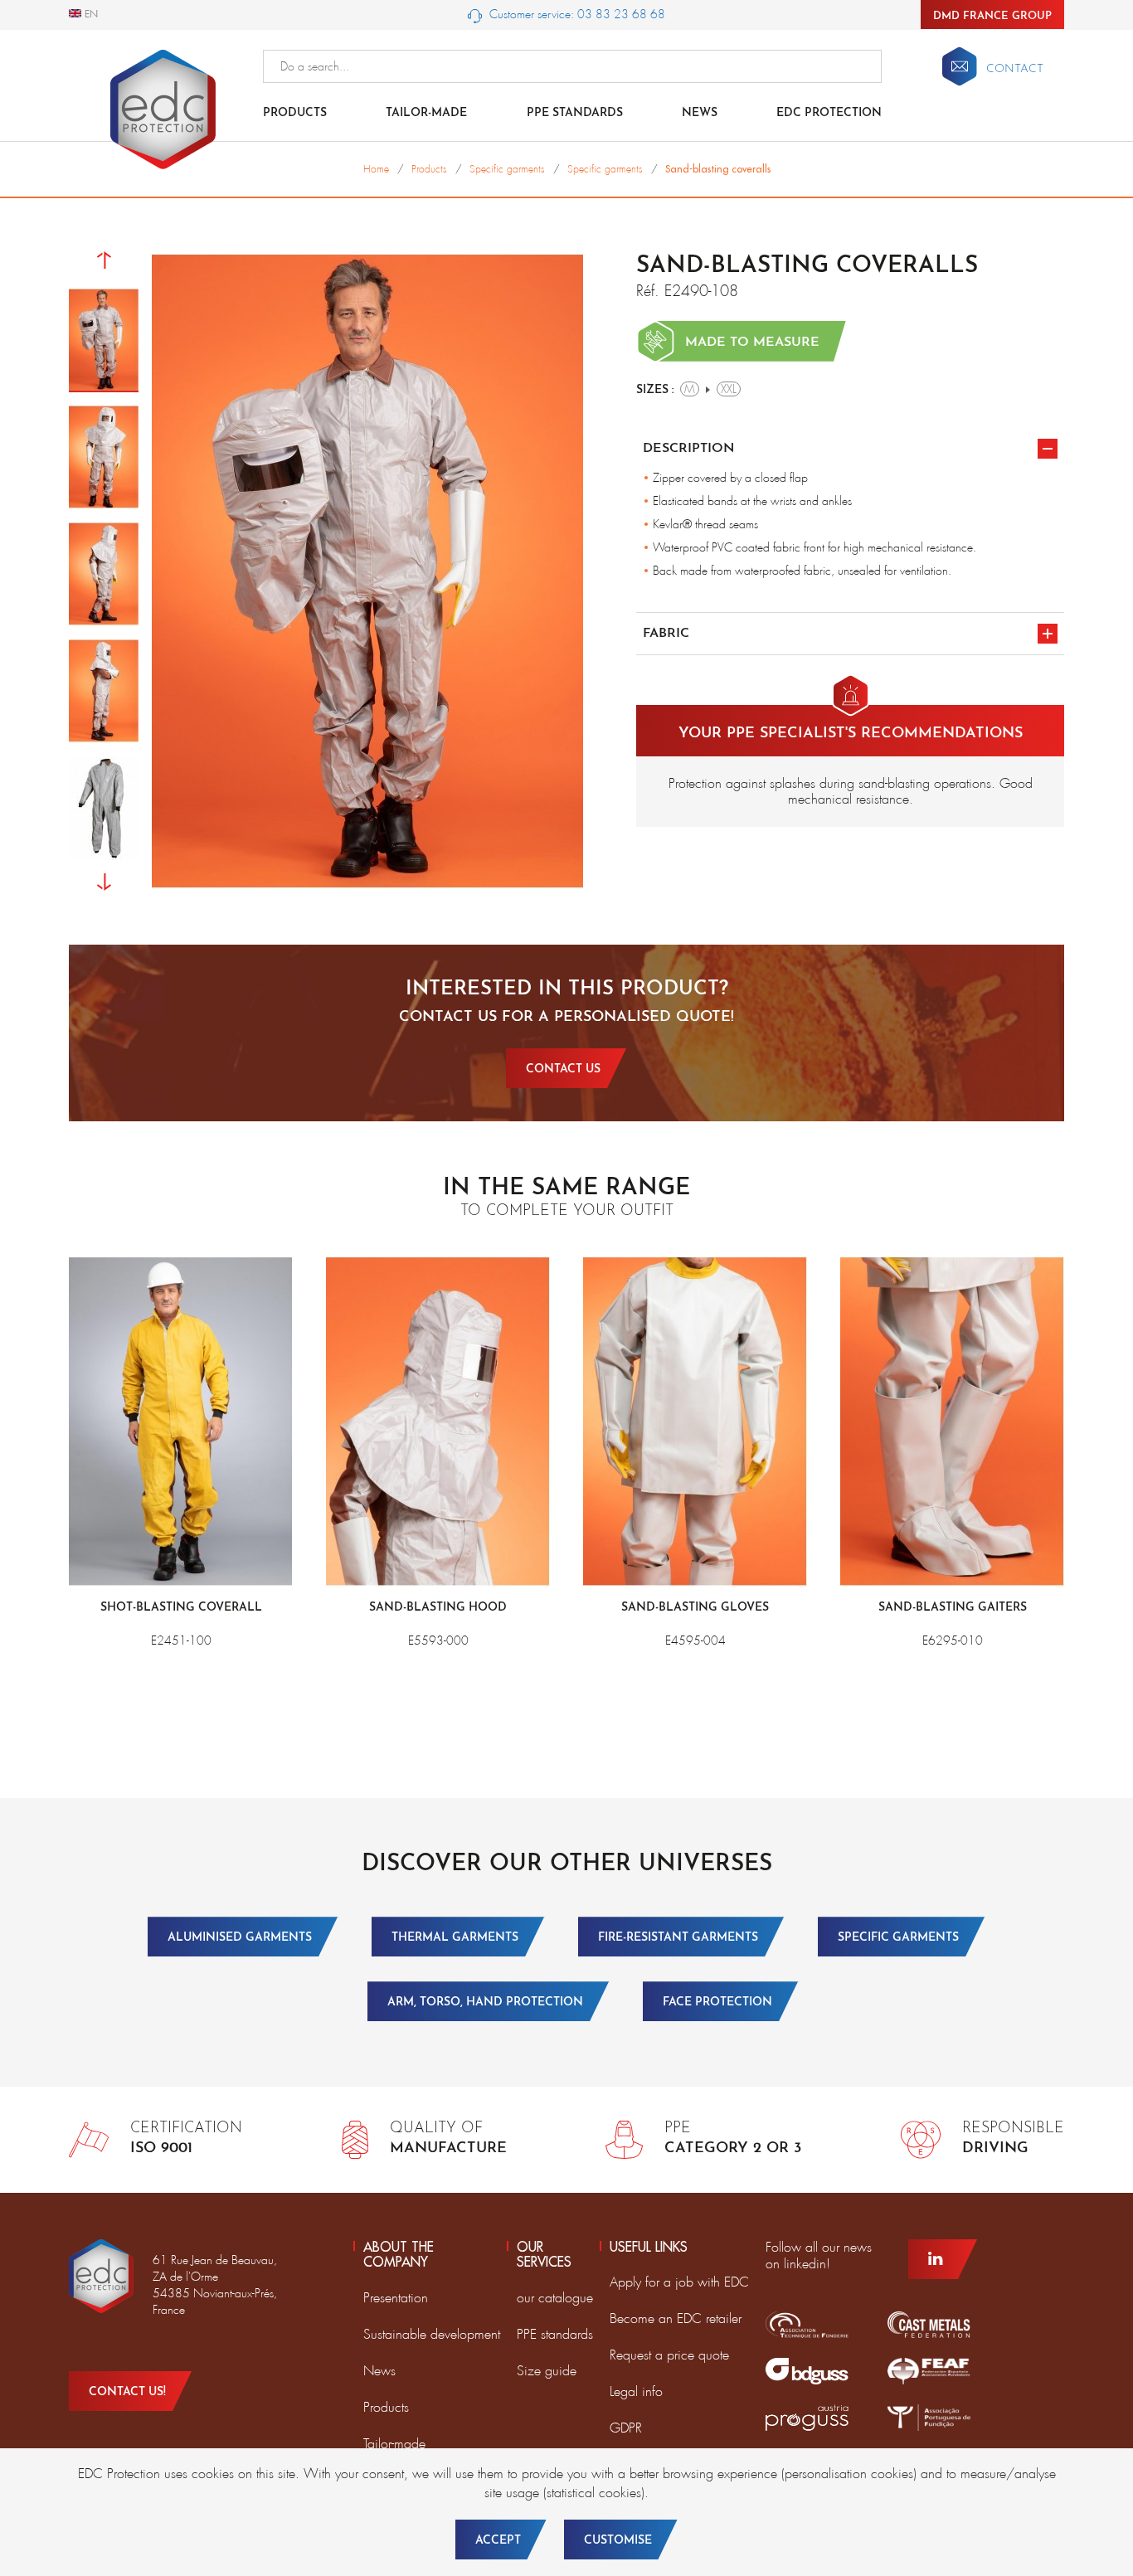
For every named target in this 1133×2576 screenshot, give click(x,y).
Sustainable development (432, 2334)
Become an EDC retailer (676, 2318)
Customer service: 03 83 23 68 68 (576, 14)
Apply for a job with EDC (679, 2282)
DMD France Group (992, 16)
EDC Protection (829, 113)
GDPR (626, 2428)
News (700, 113)
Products (295, 113)
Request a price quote (669, 2355)
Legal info (636, 2391)
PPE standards (575, 113)
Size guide (547, 2371)
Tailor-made (426, 113)
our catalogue (555, 2298)
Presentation (396, 2298)
